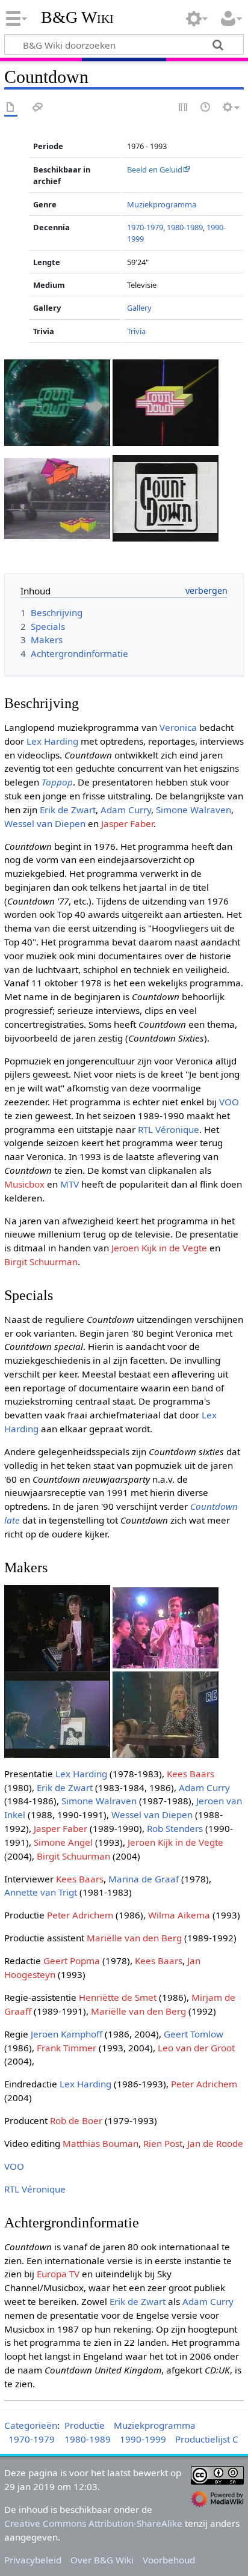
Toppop (57, 782)
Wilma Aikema (179, 1915)
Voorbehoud (169, 2560)
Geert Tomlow (194, 2034)
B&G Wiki (77, 17)
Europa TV (58, 2274)
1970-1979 (145, 227)
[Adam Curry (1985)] (166, 1627)
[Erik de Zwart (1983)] (57, 1627)
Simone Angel (63, 1842)
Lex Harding (52, 741)
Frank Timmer (67, 2048)
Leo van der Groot (196, 2048)
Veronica (178, 727)
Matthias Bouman (101, 2143)
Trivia (136, 331)
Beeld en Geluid (155, 169)
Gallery (139, 308)
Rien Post (163, 2143)
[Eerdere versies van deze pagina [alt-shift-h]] (206, 108)
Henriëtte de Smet (118, 1997)
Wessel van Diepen (45, 823)
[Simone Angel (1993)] (166, 1714)
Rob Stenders (175, 1828)
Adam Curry (126, 810)
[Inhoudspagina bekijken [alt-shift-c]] (11, 108)
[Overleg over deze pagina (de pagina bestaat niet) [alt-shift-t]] (38, 108)
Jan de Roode (215, 2143)
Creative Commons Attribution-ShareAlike (93, 2523)
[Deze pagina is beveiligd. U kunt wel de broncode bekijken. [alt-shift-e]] (184, 108)
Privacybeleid (33, 2560)
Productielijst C (207, 2439)
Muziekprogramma (162, 204)
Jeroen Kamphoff (67, 2034)
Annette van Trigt (41, 1892)
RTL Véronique (169, 1129)
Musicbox (24, 1184)
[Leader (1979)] (57, 401)
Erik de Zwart (68, 810)
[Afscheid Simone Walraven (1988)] (57, 1714)
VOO (229, 1102)
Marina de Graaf (144, 1879)
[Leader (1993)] (166, 497)
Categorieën (31, 2425)
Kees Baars (191, 1774)
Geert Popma (72, 1961)
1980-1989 (185, 227)
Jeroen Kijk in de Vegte (159, 1248)
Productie (85, 2425)
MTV (70, 1184)
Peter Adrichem (80, 1915)
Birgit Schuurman (41, 1262)
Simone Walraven (194, 810)
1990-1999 (143, 2439)
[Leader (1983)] (166, 401)
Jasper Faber (127, 823)
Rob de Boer (76, 2120)
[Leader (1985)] (57, 497)
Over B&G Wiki (102, 2560)
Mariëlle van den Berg (134, 1938)
